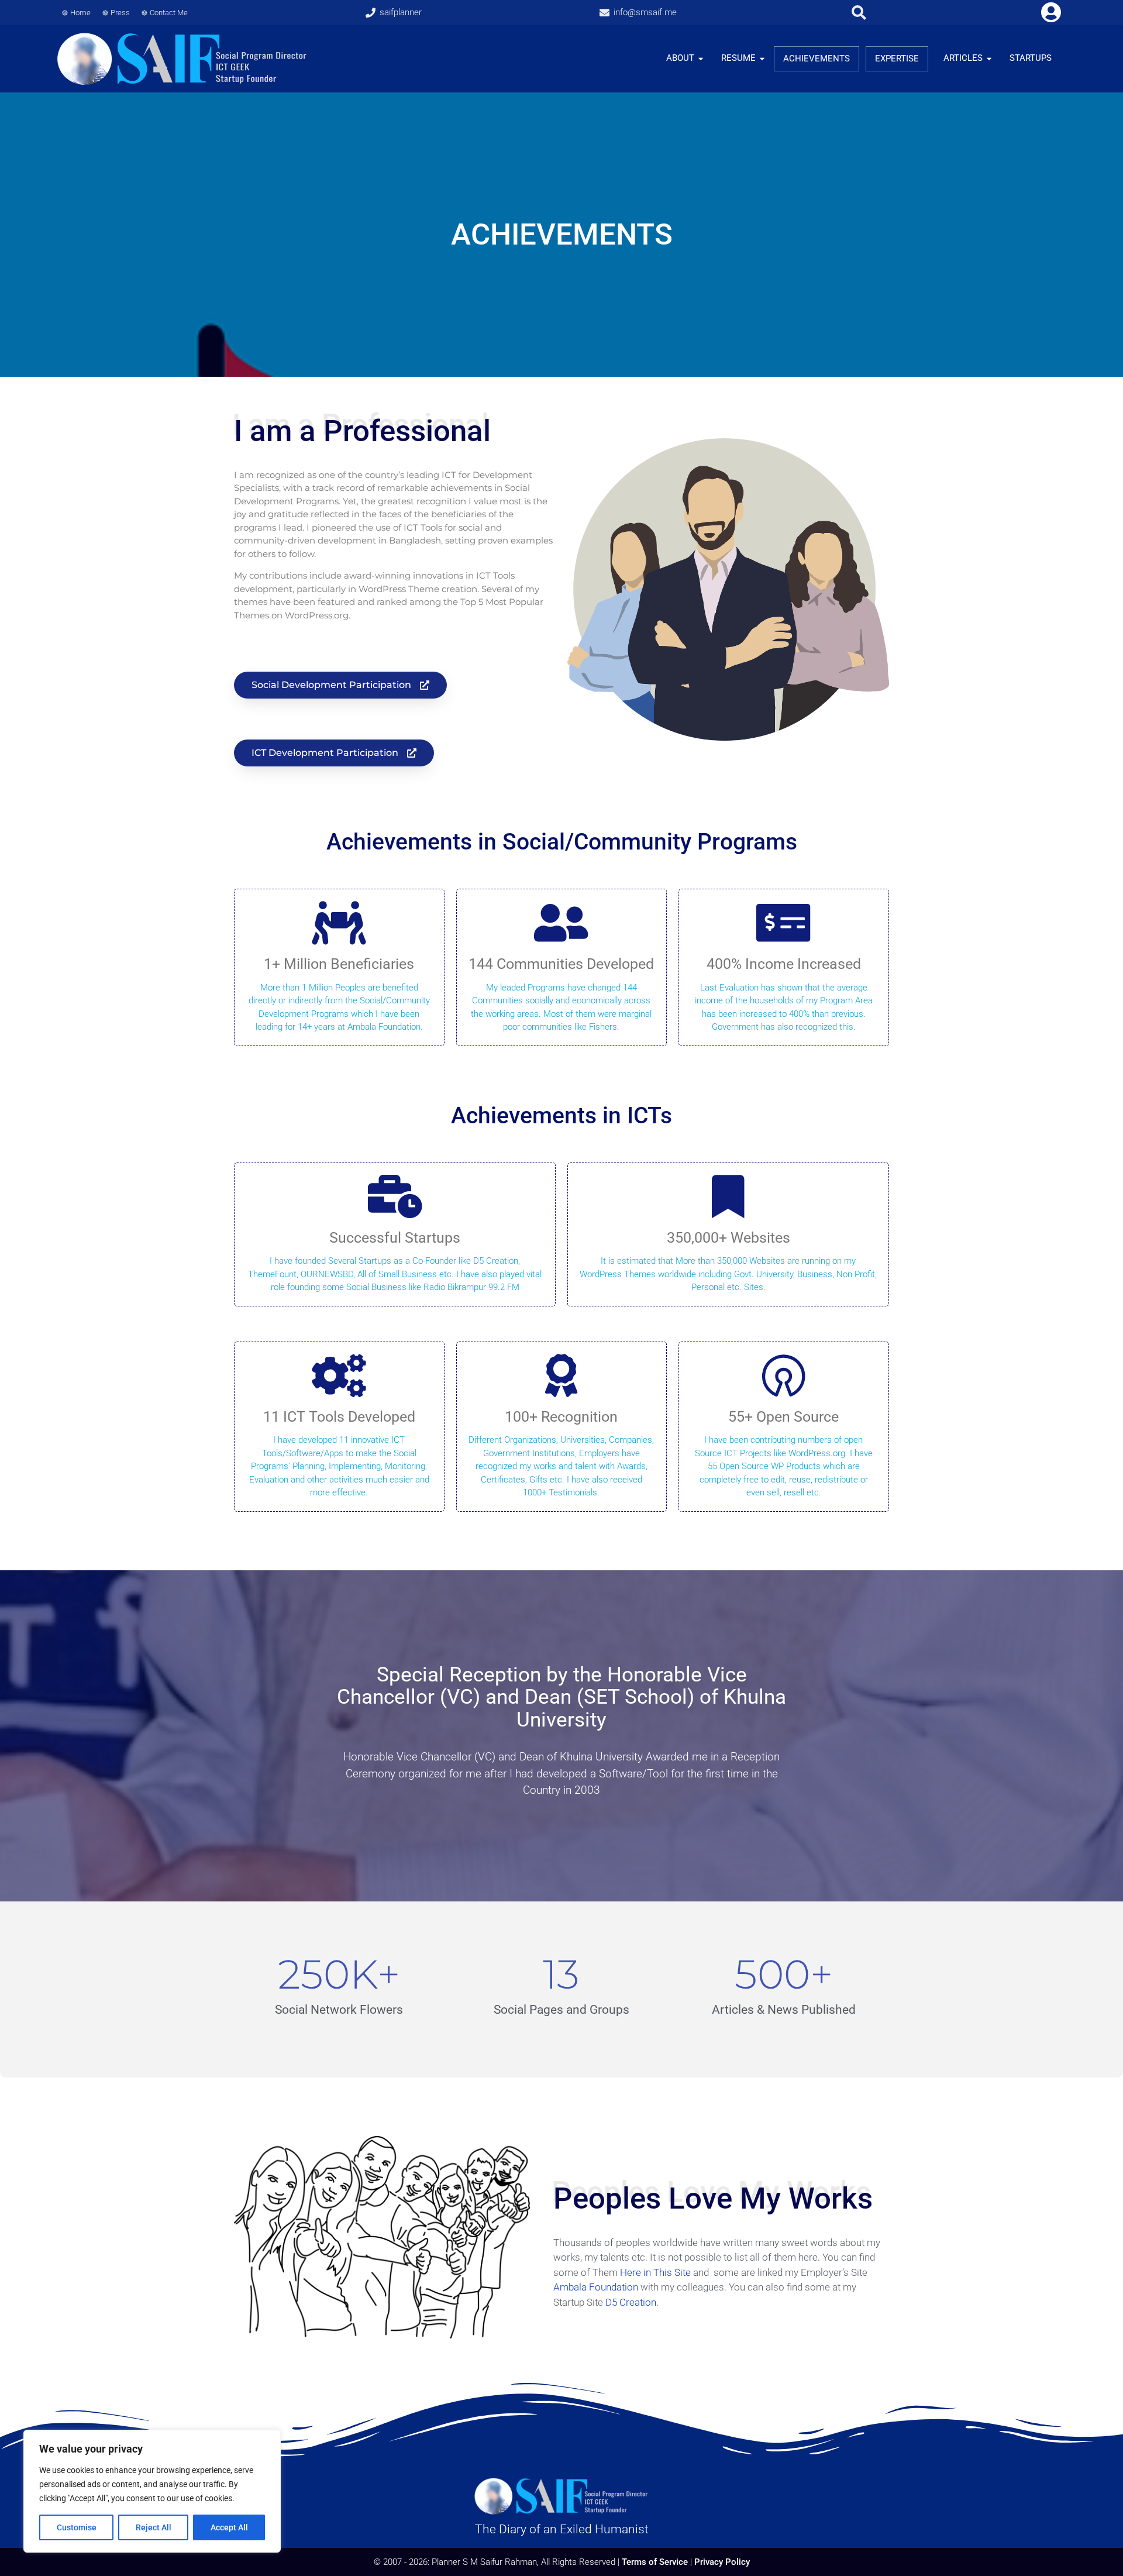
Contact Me (169, 13)
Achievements (817, 59)
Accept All (229, 2527)
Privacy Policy (722, 2562)
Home (80, 13)
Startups (1031, 58)
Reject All (154, 2527)
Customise (77, 2527)
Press (120, 13)
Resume (738, 58)
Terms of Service (655, 2562)
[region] (152, 2491)
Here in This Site (655, 2272)
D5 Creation (631, 2302)
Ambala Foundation (596, 2287)
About (680, 58)
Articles (963, 58)
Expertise (897, 59)
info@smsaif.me (645, 12)
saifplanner (401, 12)
